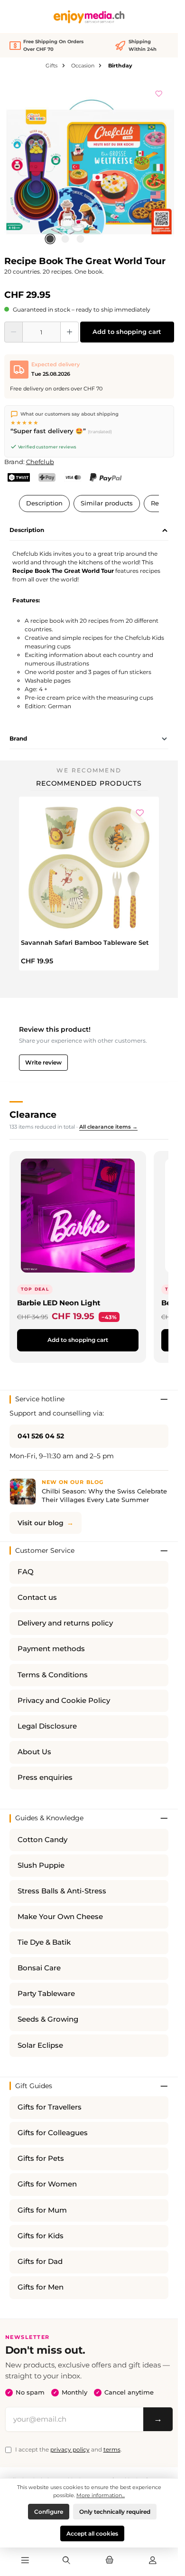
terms (112, 2449)
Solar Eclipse (40, 2045)
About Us (34, 1752)
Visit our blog (41, 1523)
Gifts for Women (47, 2184)
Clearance (33, 1114)
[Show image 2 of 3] (65, 239)
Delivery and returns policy (65, 1623)
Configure (49, 2512)
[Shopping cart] (110, 2561)
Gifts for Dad (40, 2262)
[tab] (89, 531)
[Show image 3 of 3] (80, 239)
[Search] (66, 2561)
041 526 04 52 (41, 1436)
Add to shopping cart (127, 332)
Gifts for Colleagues (53, 2133)
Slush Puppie (41, 1865)
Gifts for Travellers (50, 2107)
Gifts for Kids (41, 2236)
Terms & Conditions (53, 1675)
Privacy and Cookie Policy (64, 1701)
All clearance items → (108, 1127)
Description (44, 503)
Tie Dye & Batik (44, 1942)
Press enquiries (45, 1778)
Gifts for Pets (41, 2158)
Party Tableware (46, 1994)
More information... (101, 2495)
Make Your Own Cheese (60, 1917)
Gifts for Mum (42, 2210)
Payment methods (51, 1649)
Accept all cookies (92, 2533)
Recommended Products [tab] (89, 783)
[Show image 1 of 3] (50, 239)
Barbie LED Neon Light (59, 1303)
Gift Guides (34, 2086)
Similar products (107, 503)
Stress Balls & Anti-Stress (62, 1891)
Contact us (37, 1597)
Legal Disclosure (47, 1726)
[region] (89, 165)
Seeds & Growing (48, 2019)
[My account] (153, 2561)
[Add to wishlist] (159, 92)
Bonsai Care (39, 1968)
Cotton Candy (42, 1840)
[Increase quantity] (69, 332)
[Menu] (25, 2561)
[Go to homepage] (89, 17)
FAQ (26, 1572)
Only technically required (115, 2512)
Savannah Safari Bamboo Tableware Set (85, 942)
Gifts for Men (41, 2287)
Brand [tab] (18, 738)
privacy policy (70, 2449)
